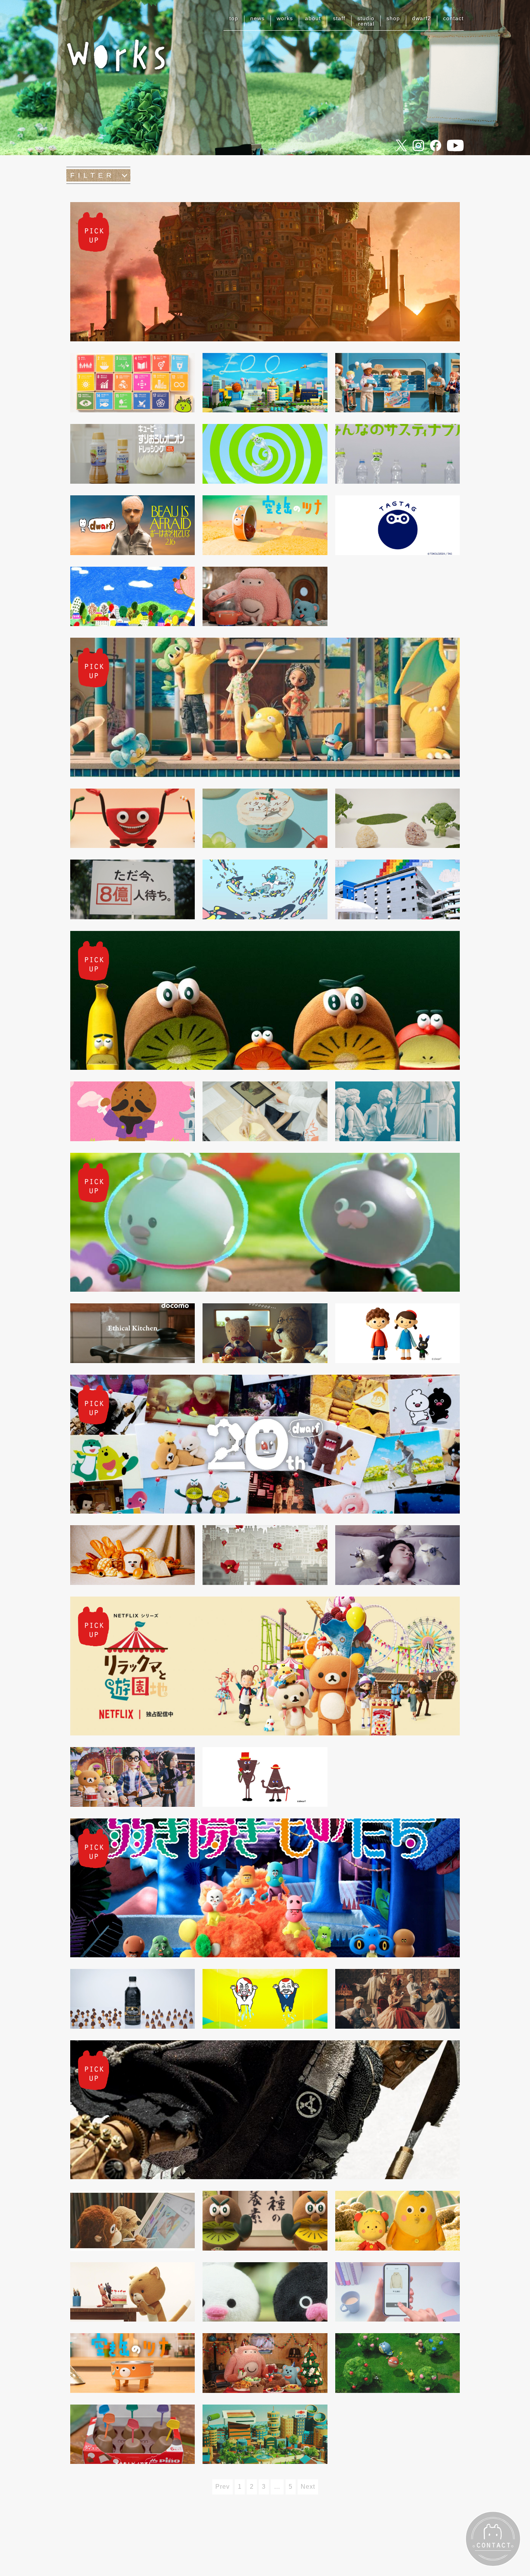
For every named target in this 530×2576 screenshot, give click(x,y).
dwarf (422, 18)
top (234, 18)
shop (393, 18)
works (285, 18)
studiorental (366, 21)
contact (453, 18)
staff (339, 18)
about (313, 18)
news (257, 18)
